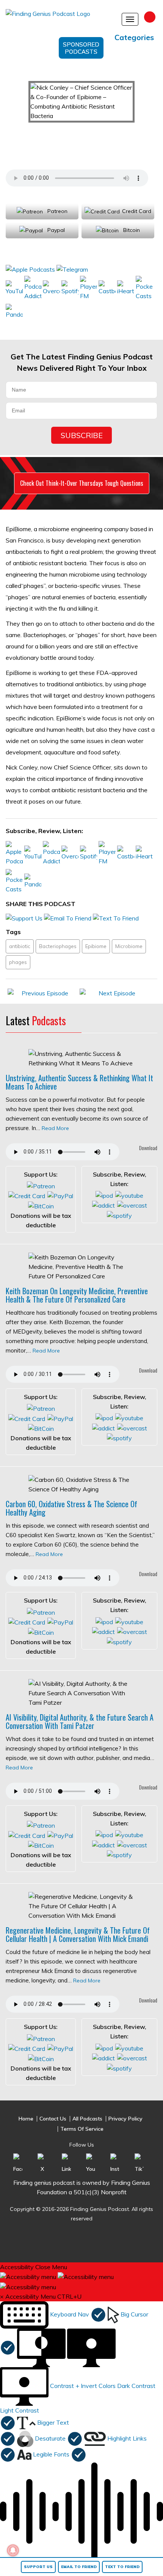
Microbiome (129, 946)
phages (18, 962)
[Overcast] (51, 288)
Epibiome (96, 946)
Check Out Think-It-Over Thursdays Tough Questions (82, 483)
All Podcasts (87, 2119)
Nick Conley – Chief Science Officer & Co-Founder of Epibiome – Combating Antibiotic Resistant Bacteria (79, 143)
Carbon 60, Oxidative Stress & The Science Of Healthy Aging (71, 1508)
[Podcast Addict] (33, 288)
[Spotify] (70, 288)
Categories (134, 37)
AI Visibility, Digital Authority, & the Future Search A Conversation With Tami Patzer (80, 1721)
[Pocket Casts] (144, 288)
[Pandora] (14, 311)
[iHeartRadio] (126, 288)
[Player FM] (89, 288)
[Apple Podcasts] (31, 269)
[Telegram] (72, 269)
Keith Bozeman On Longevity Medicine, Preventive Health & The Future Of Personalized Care (77, 1295)
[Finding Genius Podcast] (57, 17)
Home (26, 2119)
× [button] (2, 2296)
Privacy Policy (125, 2119)
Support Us (38, 2567)
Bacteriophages (58, 946)
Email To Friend (79, 2567)
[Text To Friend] (116, 918)
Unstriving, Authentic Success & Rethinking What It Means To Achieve (79, 1082)
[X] (42, 2163)
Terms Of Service (82, 2129)
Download (148, 1148)
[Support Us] (24, 918)
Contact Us (53, 2119)
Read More (55, 1128)
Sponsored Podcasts (81, 48)
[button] (53, 2314)
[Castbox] (107, 288)
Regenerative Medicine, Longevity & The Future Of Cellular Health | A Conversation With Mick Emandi (78, 1934)
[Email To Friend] (68, 918)
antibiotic (20, 946)
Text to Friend (122, 2567)
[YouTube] (14, 288)
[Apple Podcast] (104, 1195)
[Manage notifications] (13, 2550)
